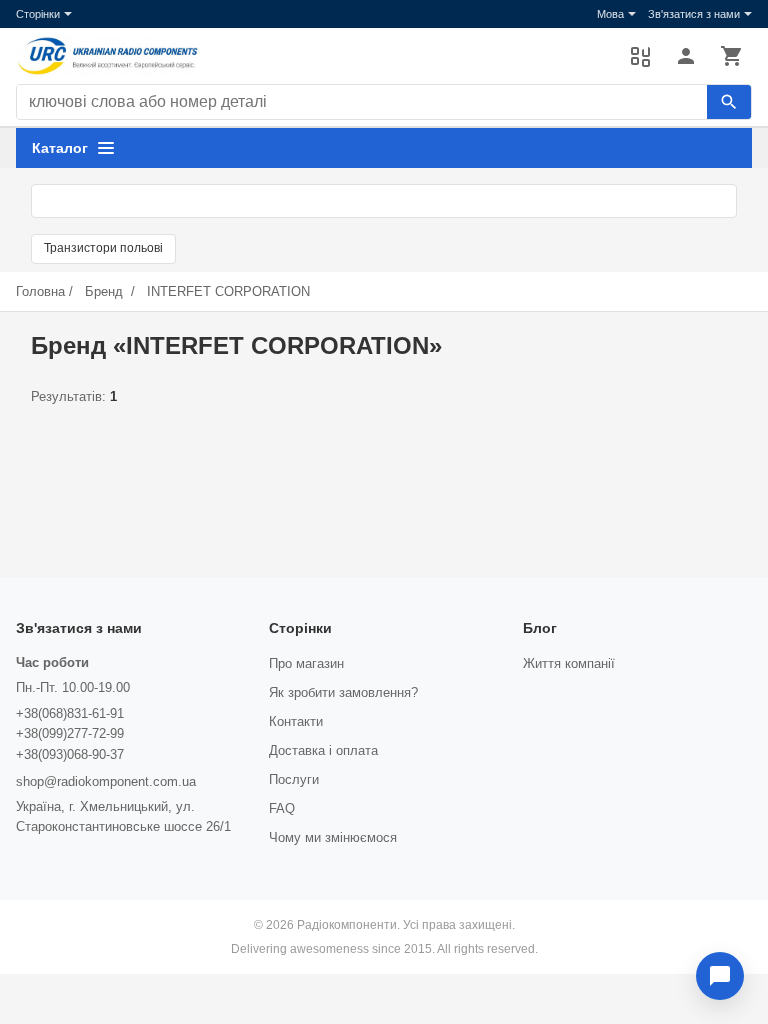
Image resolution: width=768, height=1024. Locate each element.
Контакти (296, 721)
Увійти (686, 56)
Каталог (60, 148)
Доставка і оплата (323, 750)
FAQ (282, 808)
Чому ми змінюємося (333, 837)
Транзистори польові (103, 248)
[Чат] (720, 976)
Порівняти (640, 56)
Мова (610, 14)
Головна (40, 291)
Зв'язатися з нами (694, 14)
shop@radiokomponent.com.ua (106, 781)
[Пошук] (729, 102)
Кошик (732, 56)
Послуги (294, 779)
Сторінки (38, 14)
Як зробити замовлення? (343, 692)
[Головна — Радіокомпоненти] (313, 56)
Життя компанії (569, 663)
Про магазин (306, 663)
